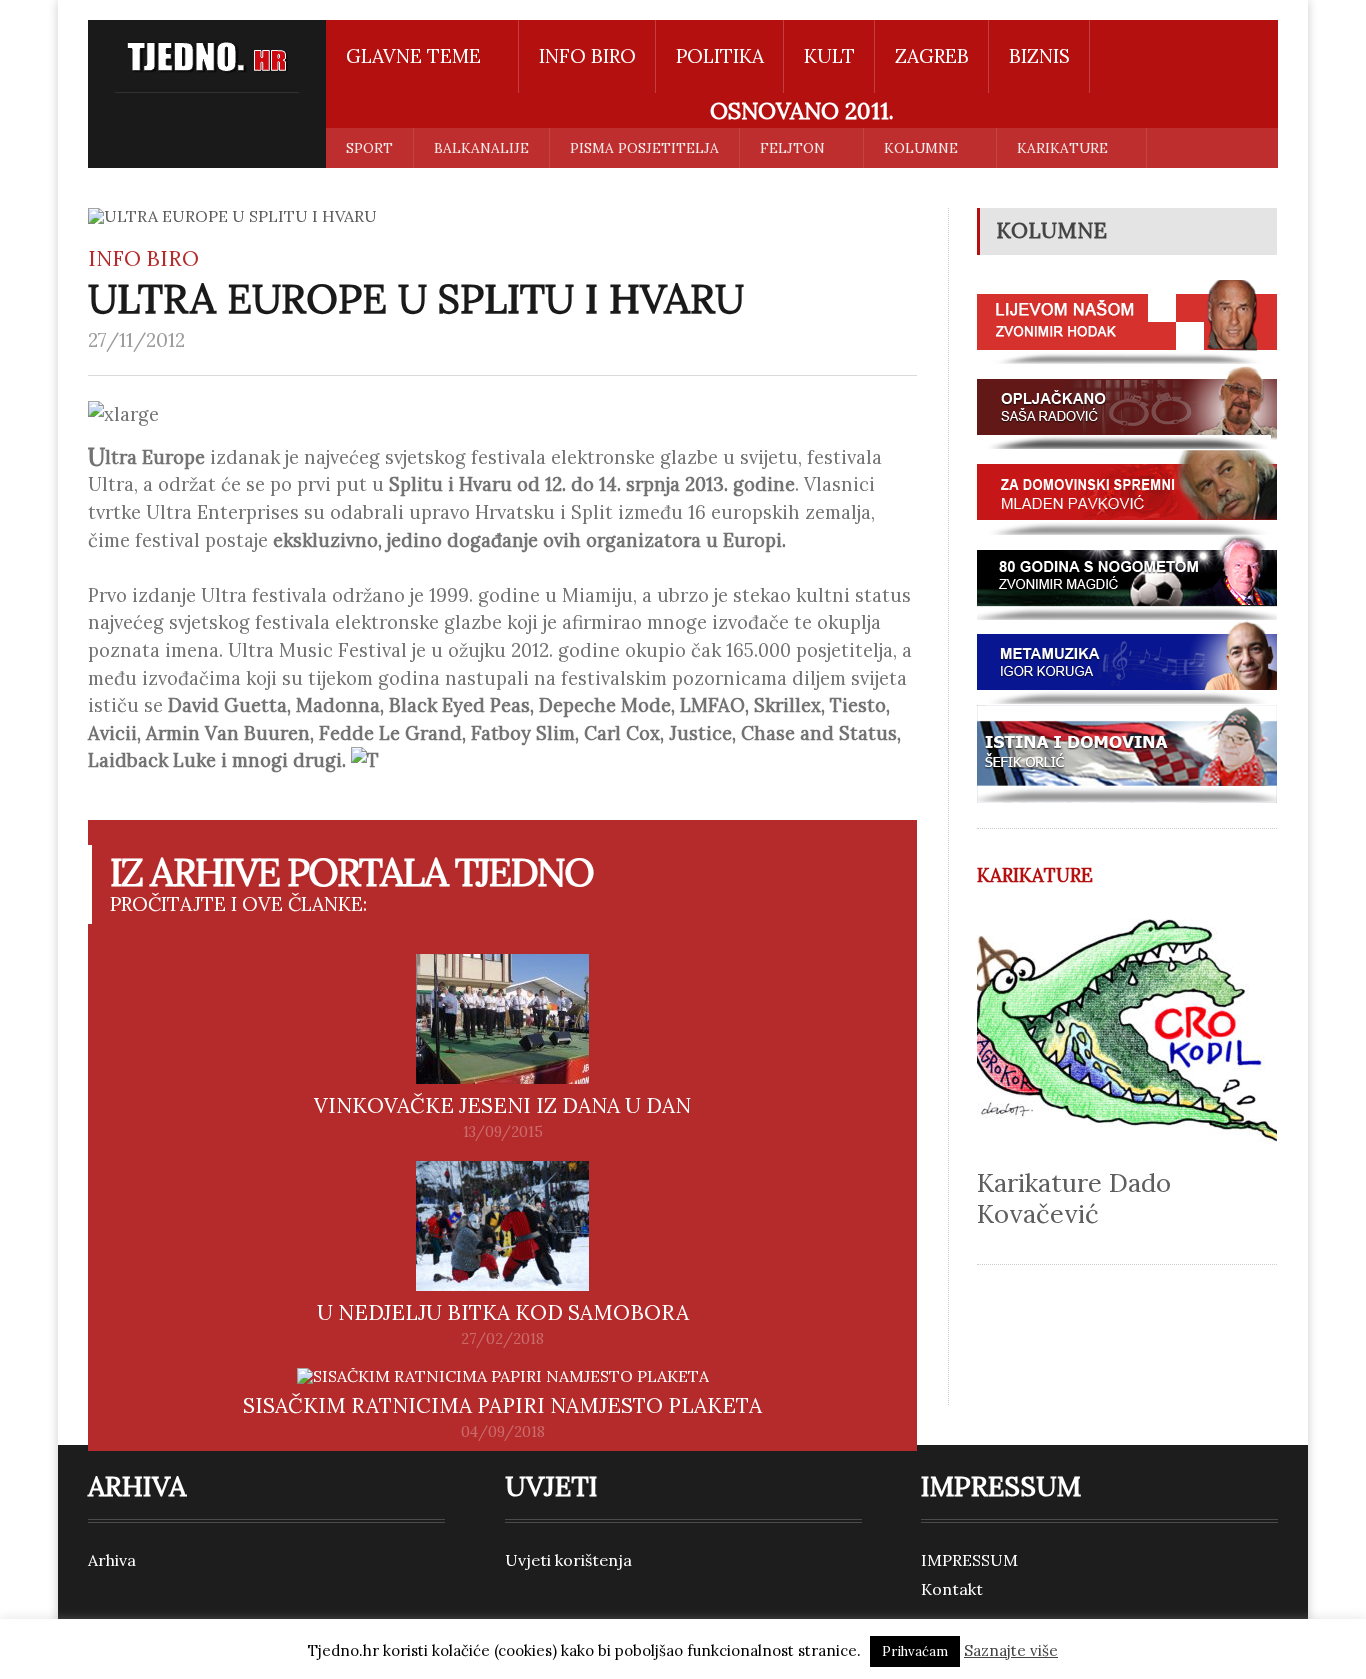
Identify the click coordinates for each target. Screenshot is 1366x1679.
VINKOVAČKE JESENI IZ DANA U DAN (502, 1105)
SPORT (369, 148)
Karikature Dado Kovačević (1074, 1198)
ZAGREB (932, 56)
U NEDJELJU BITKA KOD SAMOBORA (503, 1312)
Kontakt (952, 1589)
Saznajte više (1011, 1650)
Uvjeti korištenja (568, 1560)
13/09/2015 (503, 1132)
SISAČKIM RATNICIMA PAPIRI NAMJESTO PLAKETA (502, 1405)
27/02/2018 (502, 1339)
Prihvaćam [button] (915, 1651)
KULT (829, 56)
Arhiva (112, 1560)
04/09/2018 (503, 1432)
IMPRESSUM (969, 1560)
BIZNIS (1039, 56)
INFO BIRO (587, 56)
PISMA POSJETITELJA (644, 148)
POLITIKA (720, 56)
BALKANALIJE (481, 148)
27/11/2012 (136, 340)
